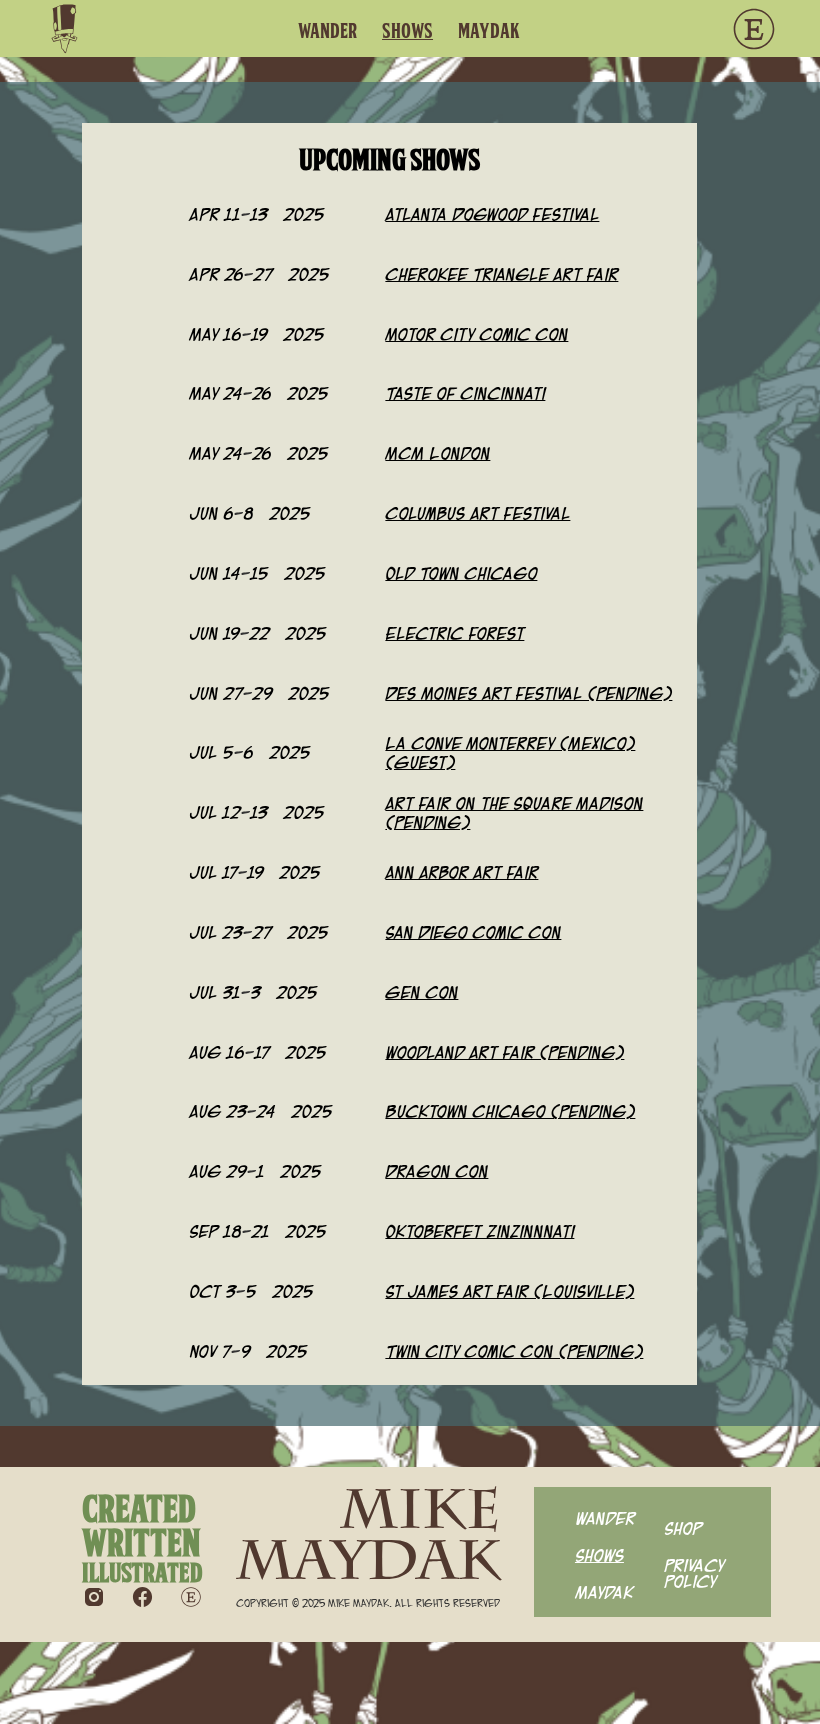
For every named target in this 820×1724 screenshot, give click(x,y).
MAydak (489, 31)
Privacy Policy (694, 1572)
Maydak (604, 1591)
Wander (327, 31)
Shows (599, 1554)
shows (407, 31)
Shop (683, 1527)
